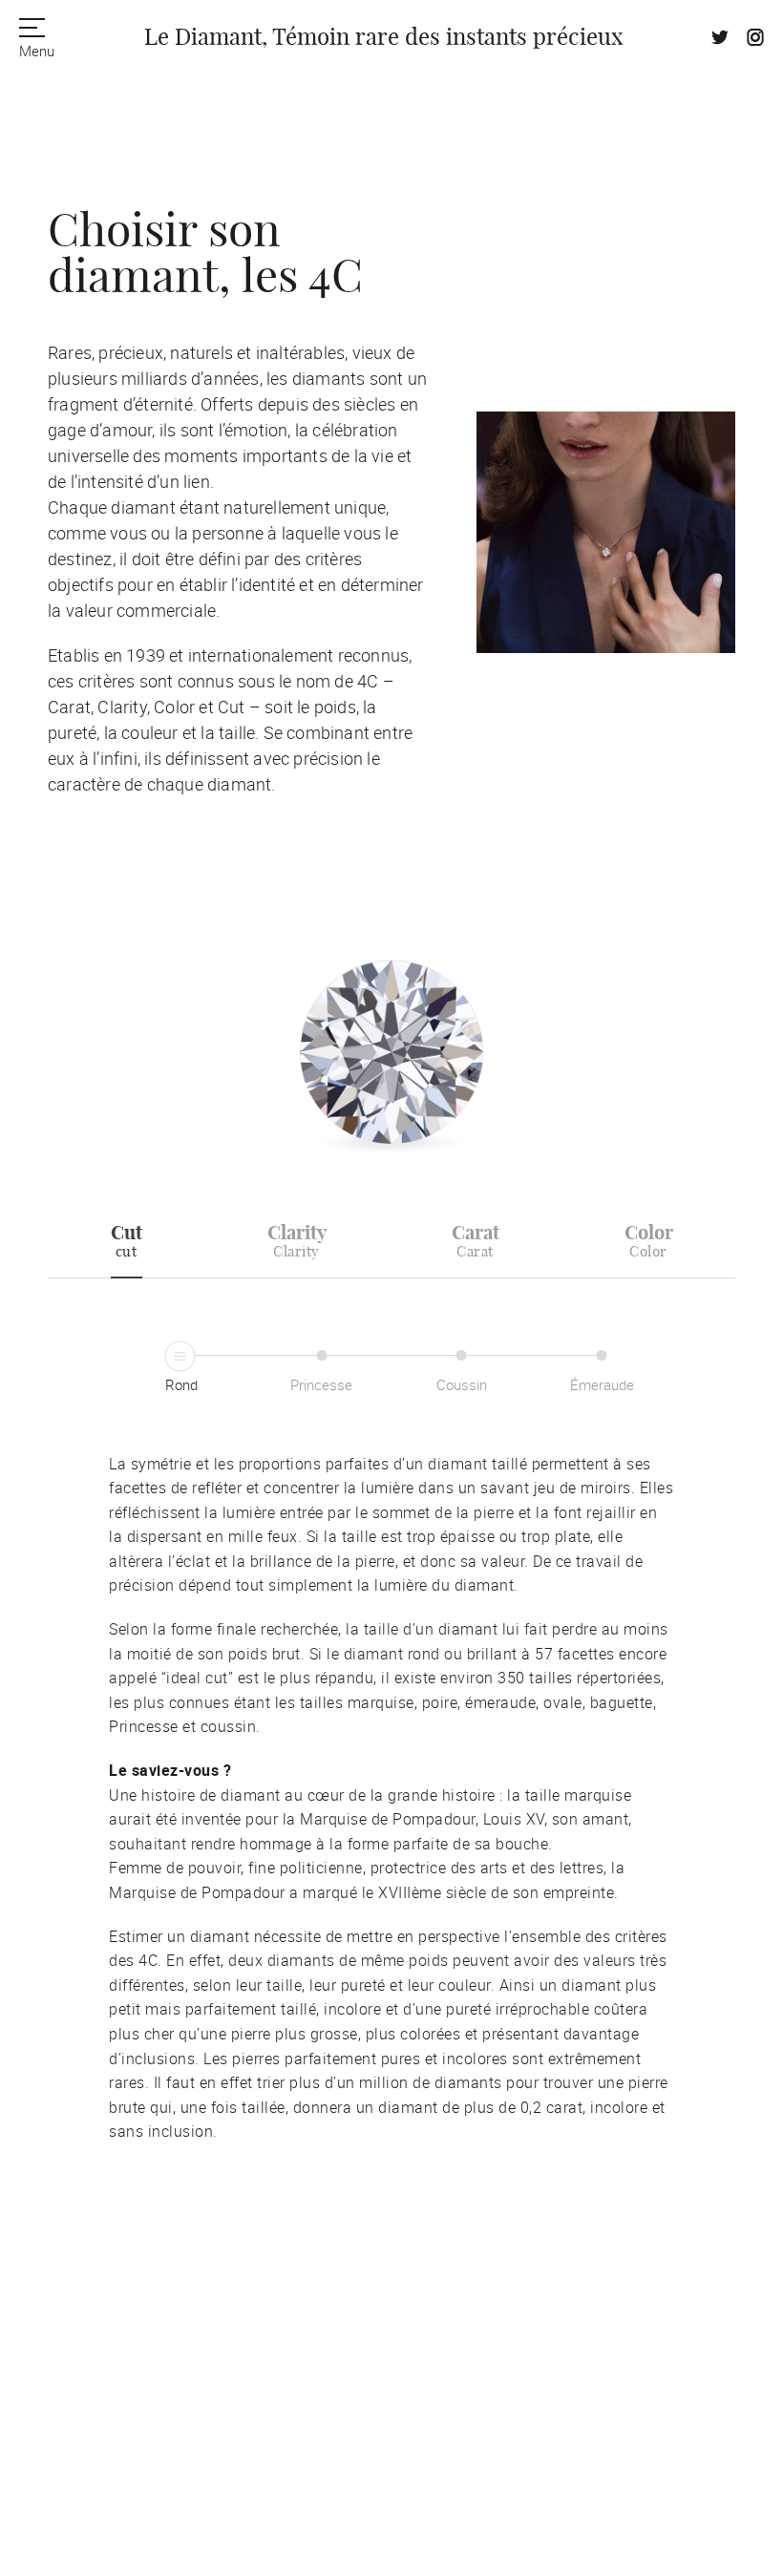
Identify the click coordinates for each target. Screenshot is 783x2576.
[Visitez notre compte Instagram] (755, 40)
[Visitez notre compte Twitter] (720, 40)
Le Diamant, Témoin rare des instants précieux (383, 38)
